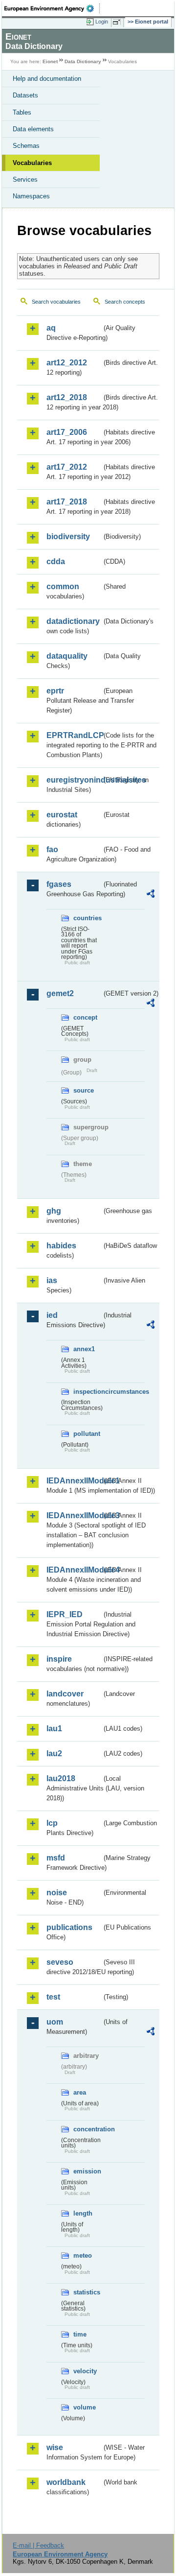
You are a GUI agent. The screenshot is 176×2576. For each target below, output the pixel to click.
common (63, 586)
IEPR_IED (65, 1614)
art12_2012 (67, 363)
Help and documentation (47, 79)
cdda (56, 561)
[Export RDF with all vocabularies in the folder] (151, 895)
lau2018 (61, 1778)
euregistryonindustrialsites (74, 780)
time (80, 2334)
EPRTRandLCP (74, 735)
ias (52, 1280)
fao (52, 849)
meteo (83, 2255)
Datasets (25, 95)
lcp (52, 1823)
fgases (59, 884)
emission (87, 2171)
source (84, 1090)
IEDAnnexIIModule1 (74, 1481)
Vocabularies (32, 163)
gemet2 (60, 993)
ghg (54, 1211)
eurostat (62, 815)
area (80, 2092)
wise (55, 2447)
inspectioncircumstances (88, 1392)
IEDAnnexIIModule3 (74, 1515)
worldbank (66, 2482)
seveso (60, 1962)
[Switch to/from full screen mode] (118, 22)
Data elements (33, 129)
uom (55, 2022)
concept (85, 1017)
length (83, 2213)
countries (88, 918)
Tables (22, 112)
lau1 (54, 1729)
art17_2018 (67, 502)
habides (61, 1246)
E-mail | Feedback (38, 2545)
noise (57, 1893)
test (53, 1997)
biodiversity (68, 537)
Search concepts (125, 302)
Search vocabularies (56, 302)
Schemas (26, 146)
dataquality (67, 656)
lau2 (54, 1753)
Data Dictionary (83, 61)
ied (52, 1315)
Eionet (50, 61)
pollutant (87, 1434)
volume (85, 2407)
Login (102, 22)
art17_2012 (67, 467)
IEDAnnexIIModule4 (74, 1570)
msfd (56, 1858)
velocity (85, 2371)
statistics (87, 2292)
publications (69, 1927)
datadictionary (73, 621)
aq (51, 328)
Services (25, 179)
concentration (88, 2129)
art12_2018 (67, 397)
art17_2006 (67, 432)
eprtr (55, 691)
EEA (52, 8)
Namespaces (31, 196)
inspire (59, 1659)
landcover (65, 1694)
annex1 (84, 1349)
